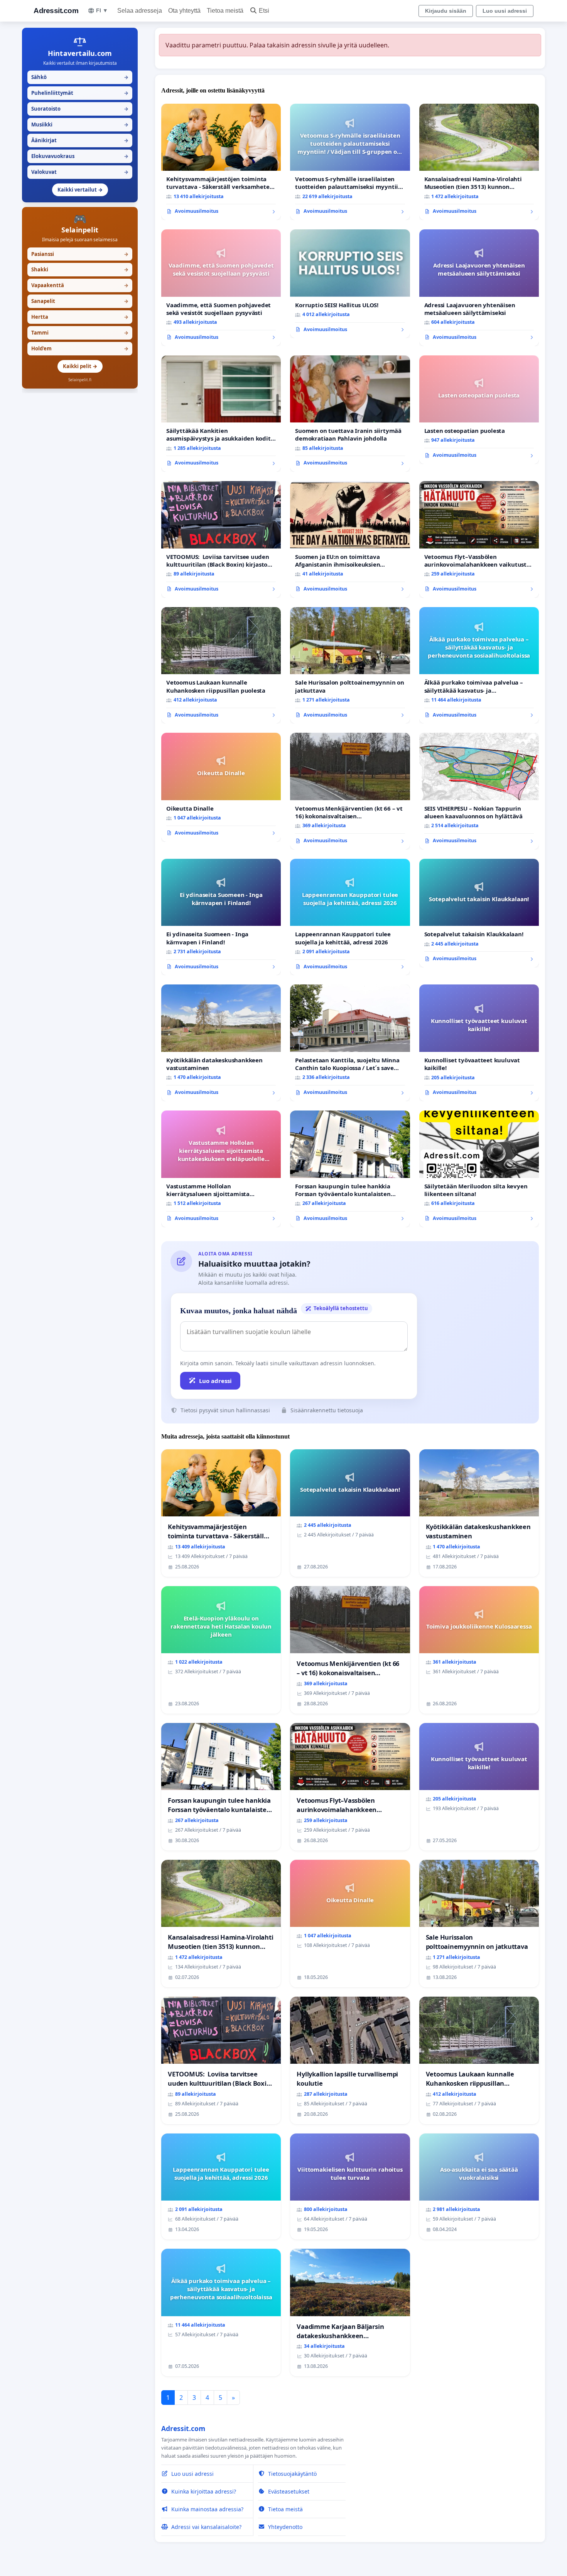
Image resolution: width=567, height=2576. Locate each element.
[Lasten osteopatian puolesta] (479, 410)
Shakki (80, 269)
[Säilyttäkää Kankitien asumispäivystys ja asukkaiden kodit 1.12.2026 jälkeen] (221, 414)
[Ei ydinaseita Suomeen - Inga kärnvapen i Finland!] (221, 917)
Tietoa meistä (225, 11)
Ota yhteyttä (184, 11)
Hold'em (80, 348)
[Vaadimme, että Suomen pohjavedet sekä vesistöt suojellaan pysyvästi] (221, 288)
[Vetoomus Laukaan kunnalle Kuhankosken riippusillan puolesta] (221, 665)
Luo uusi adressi (505, 11)
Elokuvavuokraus (80, 156)
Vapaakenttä (80, 285)
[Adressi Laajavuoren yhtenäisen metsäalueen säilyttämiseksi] (479, 288)
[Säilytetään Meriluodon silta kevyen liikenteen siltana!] (479, 1169)
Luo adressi (215, 1381)
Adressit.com (56, 11)
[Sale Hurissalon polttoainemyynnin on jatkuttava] (350, 665)
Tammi (80, 333)
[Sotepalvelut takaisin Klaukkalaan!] (479, 913)
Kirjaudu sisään (446, 11)
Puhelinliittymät (80, 93)
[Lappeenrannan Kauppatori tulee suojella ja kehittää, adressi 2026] (350, 917)
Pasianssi (80, 254)
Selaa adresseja (140, 11)
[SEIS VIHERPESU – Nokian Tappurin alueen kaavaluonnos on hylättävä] (479, 791)
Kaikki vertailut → (80, 190)
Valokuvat (80, 172)
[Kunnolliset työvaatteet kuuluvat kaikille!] (479, 1043)
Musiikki (80, 125)
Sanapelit (80, 301)
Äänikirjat (80, 140)
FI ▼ (102, 10)
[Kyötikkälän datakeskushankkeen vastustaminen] (221, 1043)
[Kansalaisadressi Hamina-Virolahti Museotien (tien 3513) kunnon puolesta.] (479, 162)
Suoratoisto (80, 109)
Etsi (264, 11)
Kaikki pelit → (80, 366)
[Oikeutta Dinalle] (221, 787)
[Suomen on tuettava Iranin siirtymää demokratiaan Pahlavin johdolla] (350, 414)
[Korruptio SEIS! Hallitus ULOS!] (350, 284)
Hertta (80, 317)
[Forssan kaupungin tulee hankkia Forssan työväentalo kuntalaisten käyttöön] (350, 1169)
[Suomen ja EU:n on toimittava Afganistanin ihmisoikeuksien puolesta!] (350, 539)
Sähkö (80, 77)
